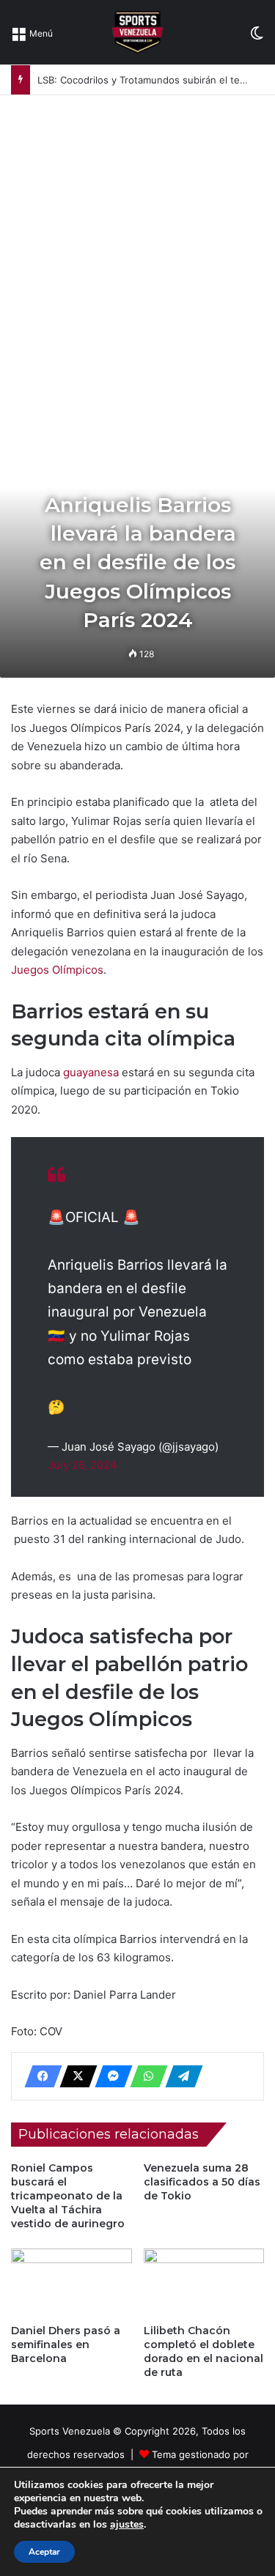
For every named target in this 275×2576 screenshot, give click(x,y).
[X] (74, 2076)
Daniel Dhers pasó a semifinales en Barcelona (66, 2344)
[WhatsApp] (144, 2076)
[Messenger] (109, 2076)
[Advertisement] (137, 240)
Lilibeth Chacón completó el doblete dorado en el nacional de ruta (203, 2351)
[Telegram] (180, 2076)
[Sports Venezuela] (137, 32)
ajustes (127, 2525)
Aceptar (44, 2552)
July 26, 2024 (82, 1465)
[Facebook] (39, 2076)
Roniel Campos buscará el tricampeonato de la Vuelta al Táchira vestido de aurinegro (68, 2196)
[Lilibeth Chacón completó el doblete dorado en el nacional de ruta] (204, 2283)
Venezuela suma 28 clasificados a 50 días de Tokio (202, 2182)
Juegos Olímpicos (57, 970)
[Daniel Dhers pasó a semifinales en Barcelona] (71, 2283)
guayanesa (91, 1072)
